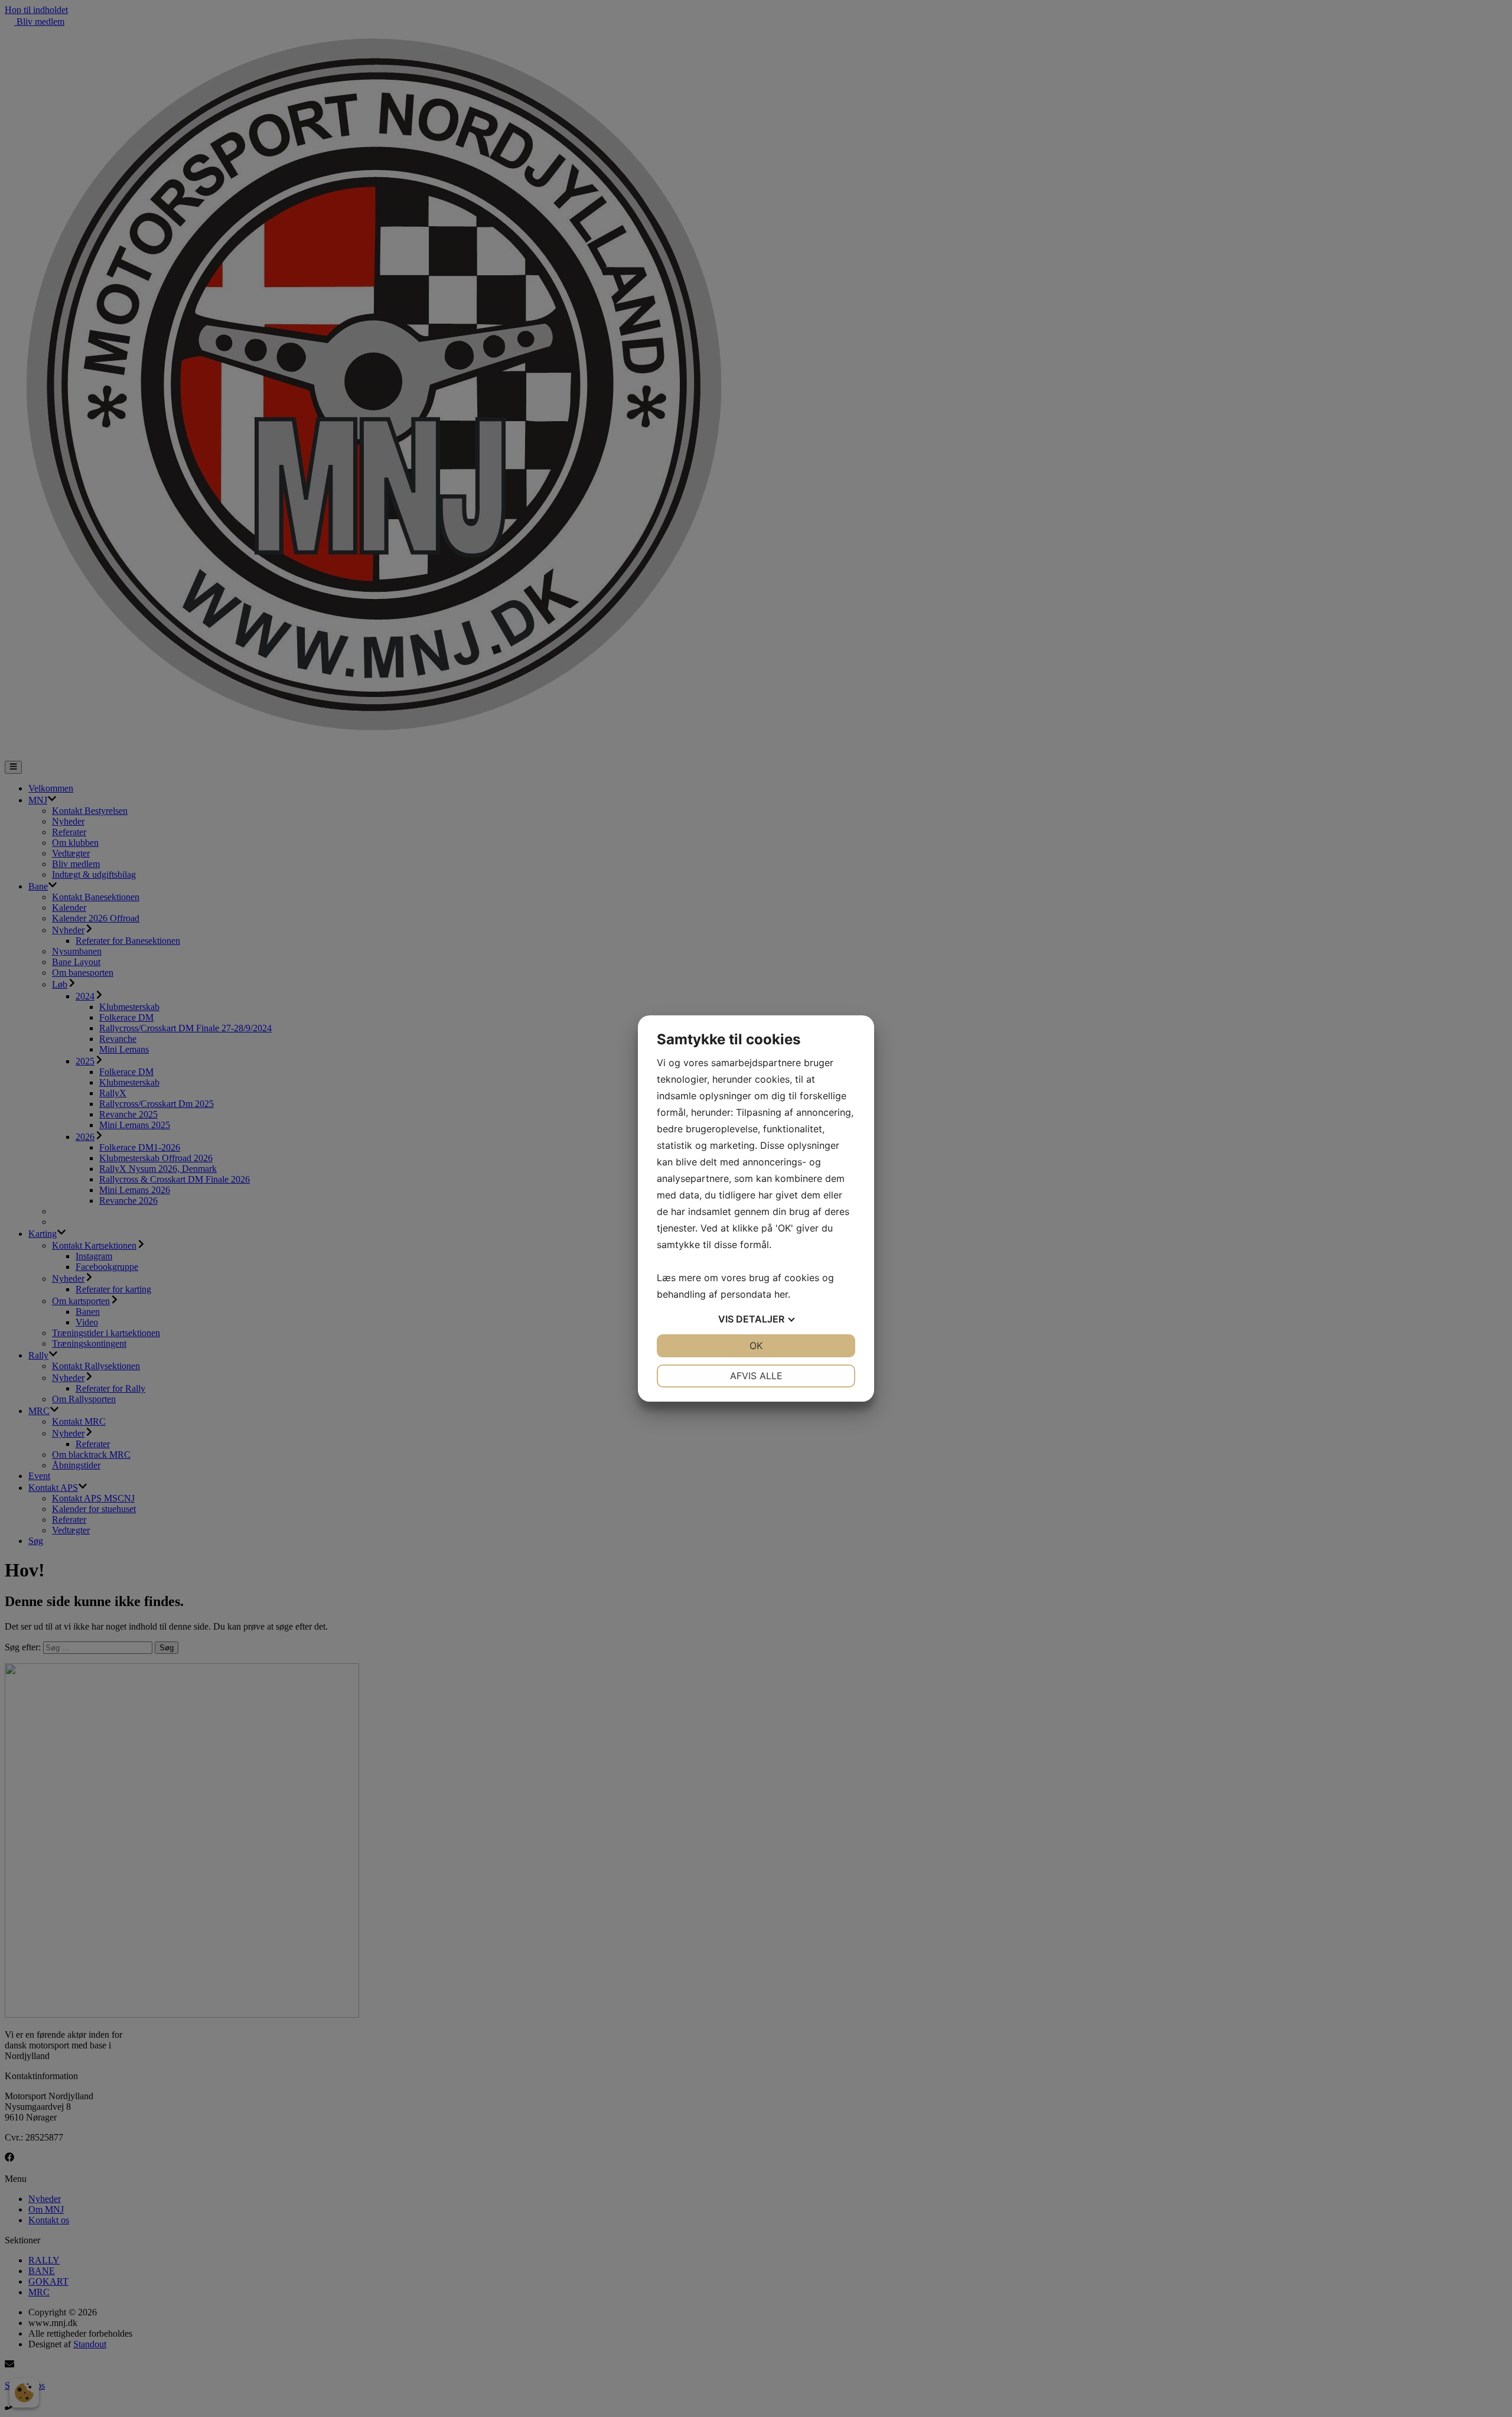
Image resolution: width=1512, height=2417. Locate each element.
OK (756, 1346)
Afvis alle (756, 1376)
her (781, 1294)
